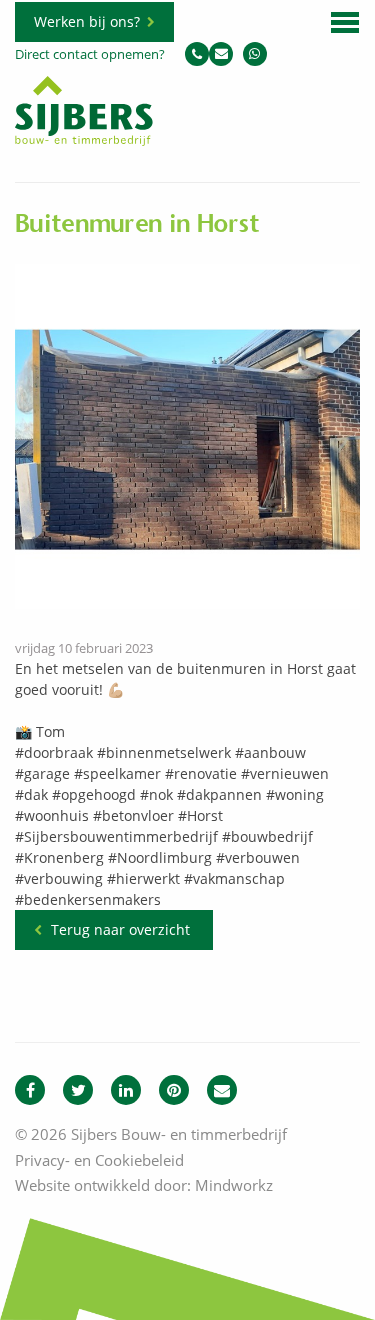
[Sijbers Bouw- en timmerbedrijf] (84, 141)
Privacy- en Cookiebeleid (99, 1160)
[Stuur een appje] (255, 54)
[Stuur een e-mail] (221, 54)
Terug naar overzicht (120, 929)
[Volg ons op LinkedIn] (126, 1090)
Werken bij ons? (87, 21)
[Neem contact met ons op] (222, 1090)
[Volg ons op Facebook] (30, 1090)
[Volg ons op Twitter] (78, 1090)
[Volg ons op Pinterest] (174, 1090)
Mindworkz (234, 1185)
